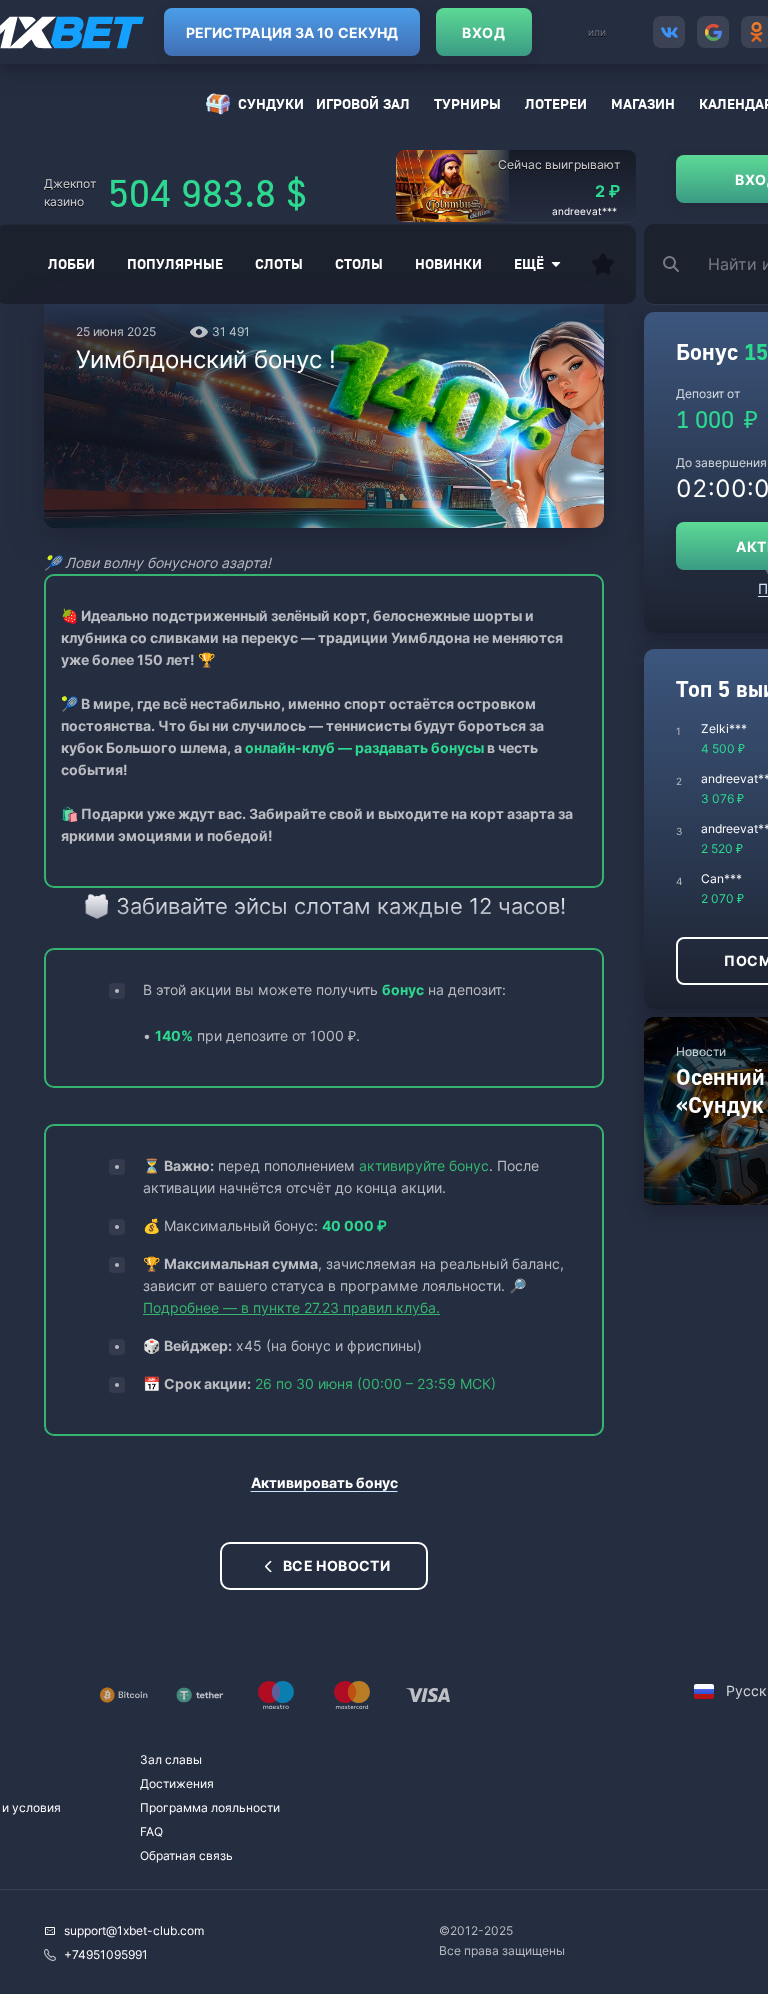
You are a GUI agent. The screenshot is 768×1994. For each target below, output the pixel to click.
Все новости (337, 1565)
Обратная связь (186, 1855)
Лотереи (556, 103)
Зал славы (171, 1759)
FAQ (151, 1831)
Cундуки (271, 103)
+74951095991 (106, 1954)
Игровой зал (363, 103)
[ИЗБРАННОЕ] (603, 264)
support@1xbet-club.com (134, 1930)
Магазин (643, 103)
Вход (483, 32)
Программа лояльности (210, 1807)
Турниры (467, 103)
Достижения (177, 1783)
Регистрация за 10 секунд (292, 32)
